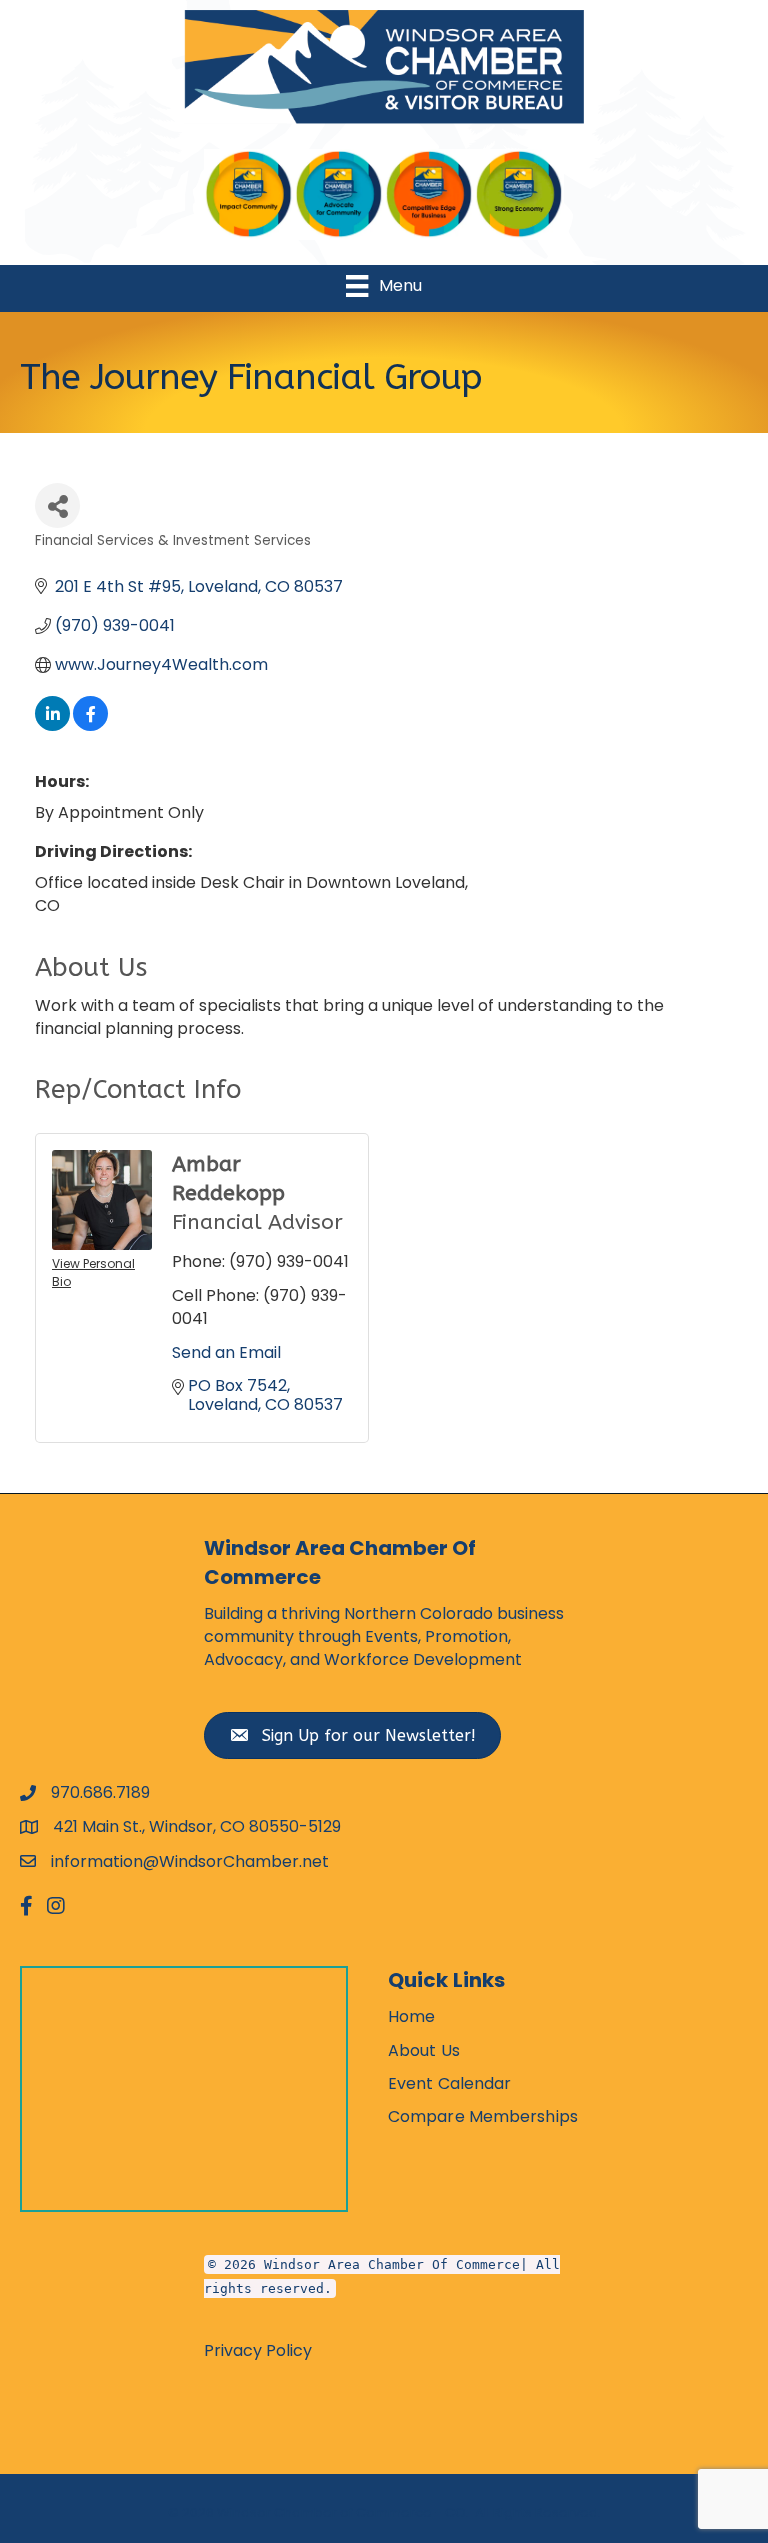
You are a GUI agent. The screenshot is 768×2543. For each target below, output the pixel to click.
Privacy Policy (258, 2350)
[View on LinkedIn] (52, 725)
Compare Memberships (483, 2116)
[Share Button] (57, 505)
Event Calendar (449, 2083)
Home (411, 2016)
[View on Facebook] (90, 725)
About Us (424, 2050)
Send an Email (226, 1352)
